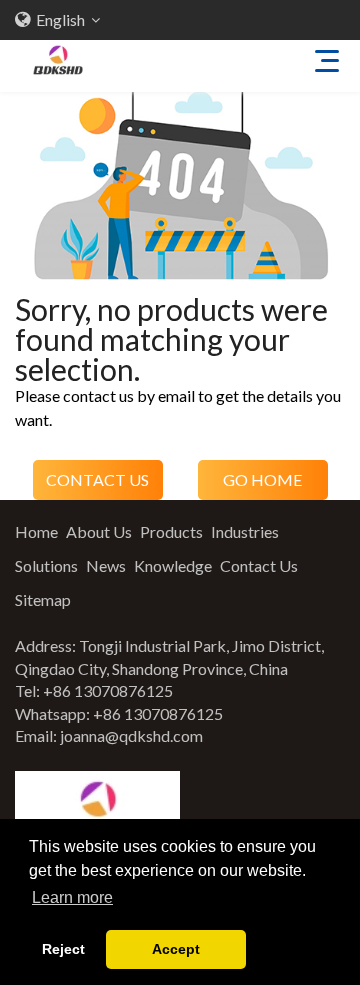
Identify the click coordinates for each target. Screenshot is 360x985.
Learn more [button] (72, 897)
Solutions (46, 565)
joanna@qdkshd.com (131, 735)
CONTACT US (97, 479)
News (106, 565)
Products (171, 531)
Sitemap (43, 599)
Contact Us (259, 565)
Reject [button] (63, 949)
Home (36, 531)
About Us (99, 531)
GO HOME (262, 479)
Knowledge (173, 565)
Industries (245, 531)
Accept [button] (176, 949)
